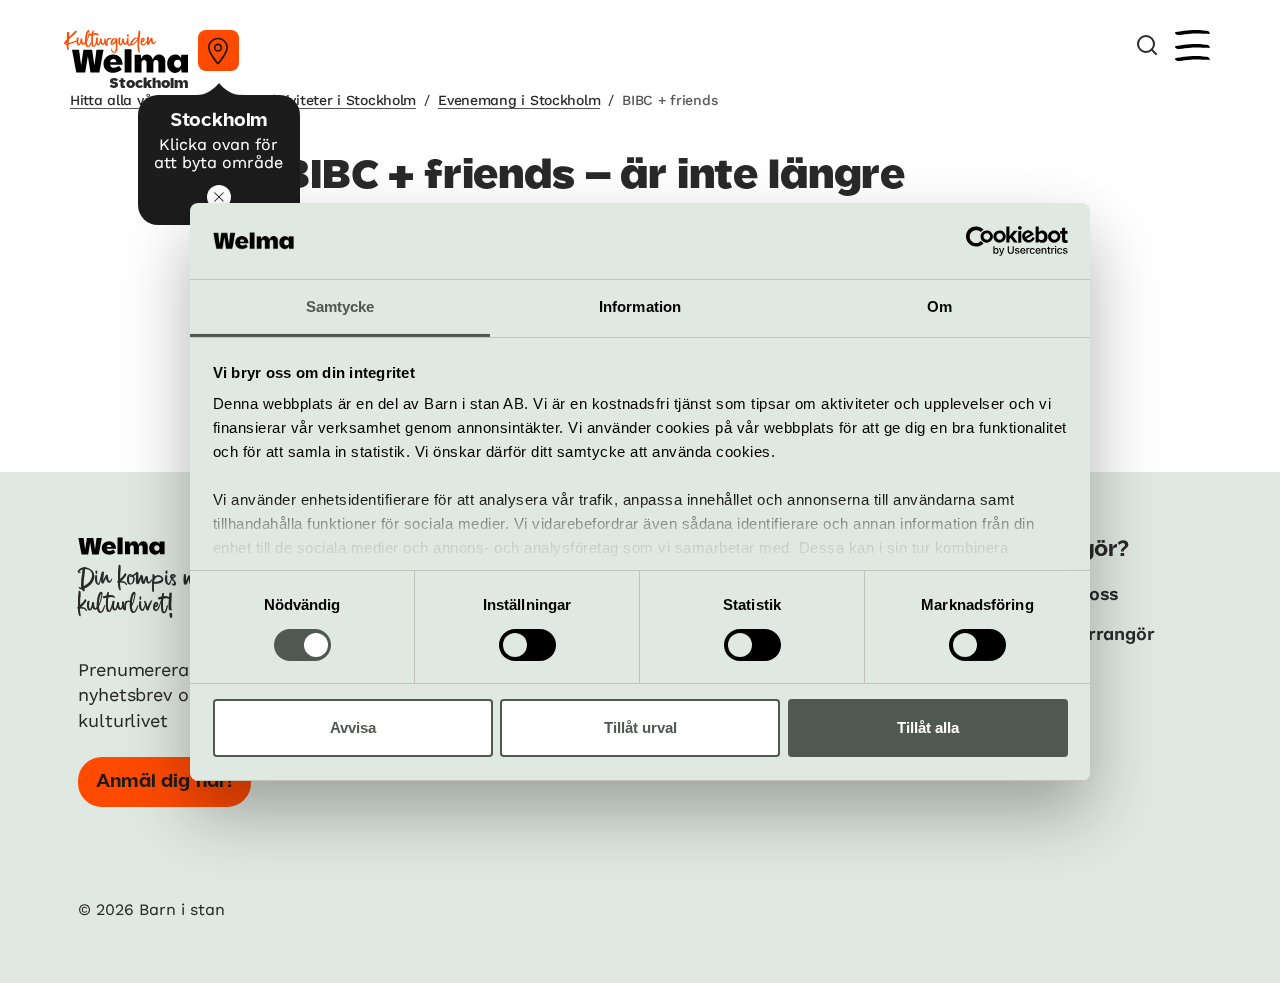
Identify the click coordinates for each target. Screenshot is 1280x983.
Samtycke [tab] (340, 306)
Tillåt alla (928, 727)
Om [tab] (939, 306)
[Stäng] (219, 197)
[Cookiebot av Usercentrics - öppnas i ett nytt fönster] (980, 241)
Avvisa (353, 727)
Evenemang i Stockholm (519, 100)
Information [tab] (640, 306)
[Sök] (1147, 45)
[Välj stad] (218, 50)
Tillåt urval (640, 727)
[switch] (527, 645)
